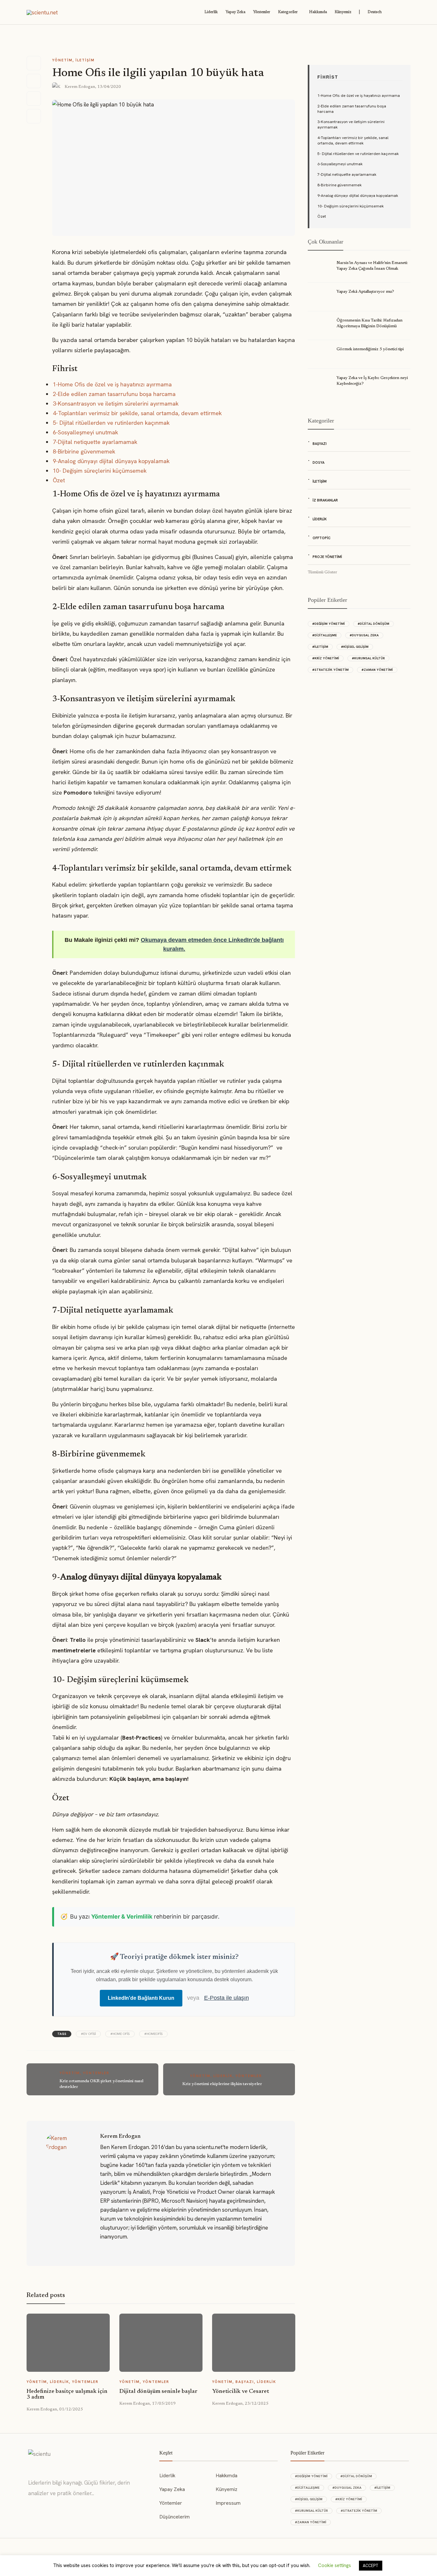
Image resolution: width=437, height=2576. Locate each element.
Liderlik (211, 12)
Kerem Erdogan (80, 87)
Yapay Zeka (235, 12)
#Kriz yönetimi (326, 658)
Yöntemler (262, 12)
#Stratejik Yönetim (330, 670)
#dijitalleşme (325, 635)
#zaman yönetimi (377, 670)
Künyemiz (343, 12)
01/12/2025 (71, 2409)
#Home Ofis (120, 2034)
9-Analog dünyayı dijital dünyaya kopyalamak (111, 461)
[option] (68, 2363)
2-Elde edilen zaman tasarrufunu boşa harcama (114, 394)
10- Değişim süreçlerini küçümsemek (100, 471)
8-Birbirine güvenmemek (84, 451)
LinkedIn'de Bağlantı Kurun (141, 1998)
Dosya (318, 462)
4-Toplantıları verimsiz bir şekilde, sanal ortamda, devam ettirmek (137, 413)
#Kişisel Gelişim (355, 647)
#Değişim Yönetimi (329, 624)
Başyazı (245, 2382)
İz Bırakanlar (325, 500)
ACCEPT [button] (371, 2566)
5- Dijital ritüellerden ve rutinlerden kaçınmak (111, 423)
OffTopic (322, 538)
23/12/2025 (257, 2404)
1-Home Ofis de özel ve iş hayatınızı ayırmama (112, 384)
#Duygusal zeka (364, 635)
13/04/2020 (109, 87)
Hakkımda (318, 12)
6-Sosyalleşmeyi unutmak (85, 432)
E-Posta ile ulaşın (226, 1998)
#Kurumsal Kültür (368, 658)
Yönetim (62, 60)
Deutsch (375, 12)
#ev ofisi (88, 2034)
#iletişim (320, 647)
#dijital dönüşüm (373, 624)
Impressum (228, 2503)
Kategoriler (288, 12)
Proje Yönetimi (327, 557)
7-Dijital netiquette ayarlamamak (95, 442)
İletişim (85, 60)
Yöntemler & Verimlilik (122, 1916)
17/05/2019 (164, 2404)
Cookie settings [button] (334, 2565)
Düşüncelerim (175, 2517)
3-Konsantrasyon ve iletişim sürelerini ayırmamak (116, 403)
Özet (59, 480)
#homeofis (153, 2034)
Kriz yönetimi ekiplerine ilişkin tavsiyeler (222, 2084)
